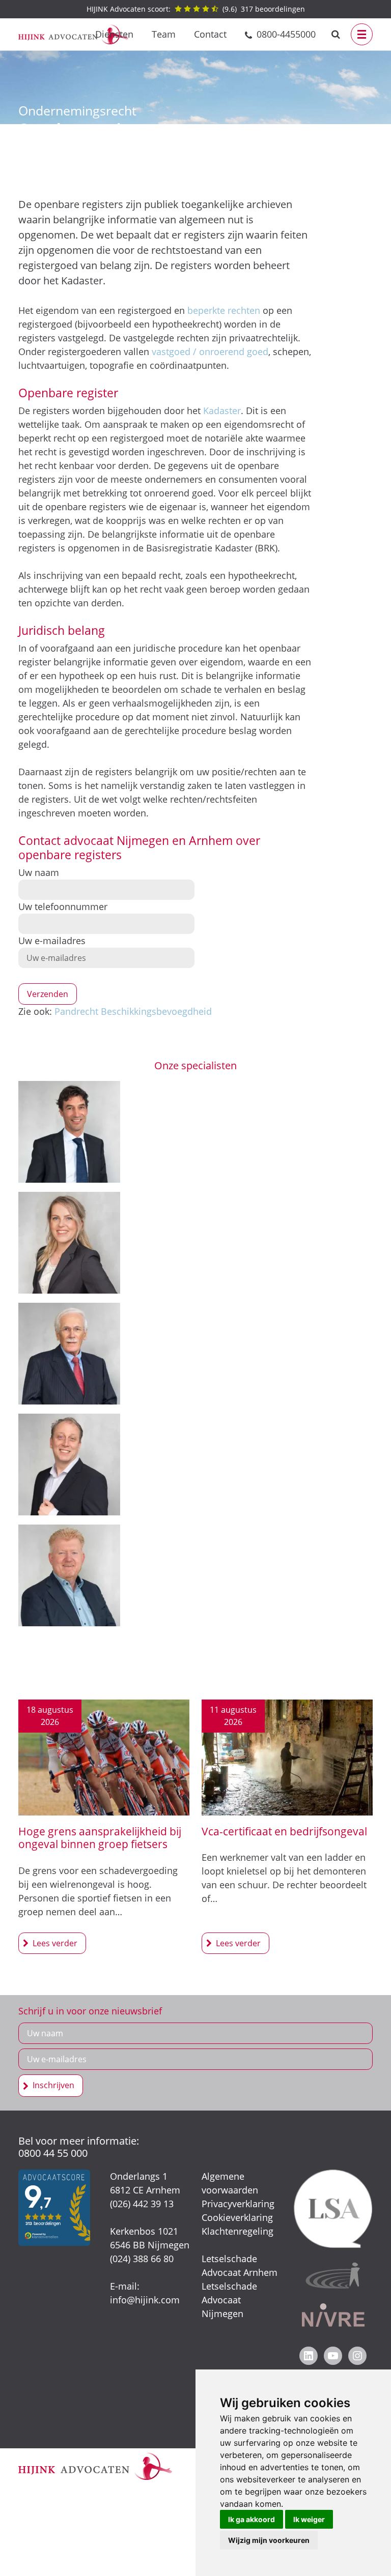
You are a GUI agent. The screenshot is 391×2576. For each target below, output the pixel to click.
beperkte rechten (224, 310)
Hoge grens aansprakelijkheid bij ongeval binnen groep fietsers (100, 1838)
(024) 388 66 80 (142, 2259)
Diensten (114, 34)
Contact (210, 34)
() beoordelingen (196, 9)
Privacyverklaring (238, 2204)
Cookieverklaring (237, 2217)
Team (164, 34)
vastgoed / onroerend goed (210, 352)
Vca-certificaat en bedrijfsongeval (284, 1831)
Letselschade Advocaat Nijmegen (229, 2300)
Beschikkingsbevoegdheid (156, 1011)
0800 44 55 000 (53, 2153)
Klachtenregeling (238, 2231)
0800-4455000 (286, 34)
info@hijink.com (145, 2300)
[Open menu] (362, 34)
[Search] (336, 34)
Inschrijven (53, 2085)
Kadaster (222, 411)
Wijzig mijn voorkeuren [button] (269, 2540)
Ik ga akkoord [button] (252, 2519)
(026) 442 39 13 (142, 2204)
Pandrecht (76, 1011)
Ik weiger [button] (309, 2519)
